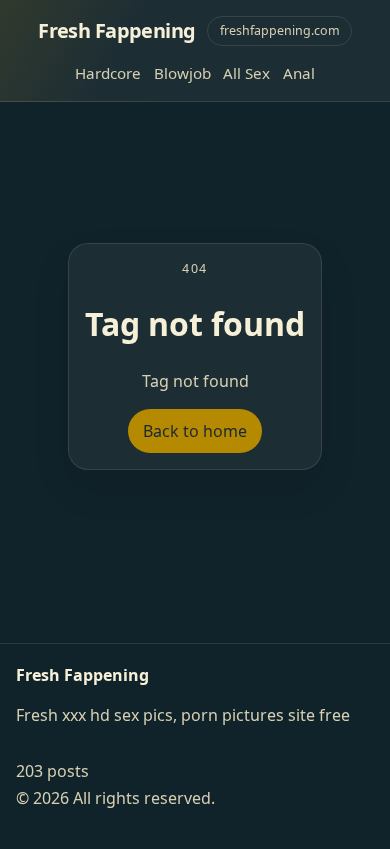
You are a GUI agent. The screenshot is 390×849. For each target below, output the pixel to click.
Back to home (195, 431)
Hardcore (108, 73)
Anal (299, 73)
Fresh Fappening (116, 30)
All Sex (246, 73)
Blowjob (182, 73)
